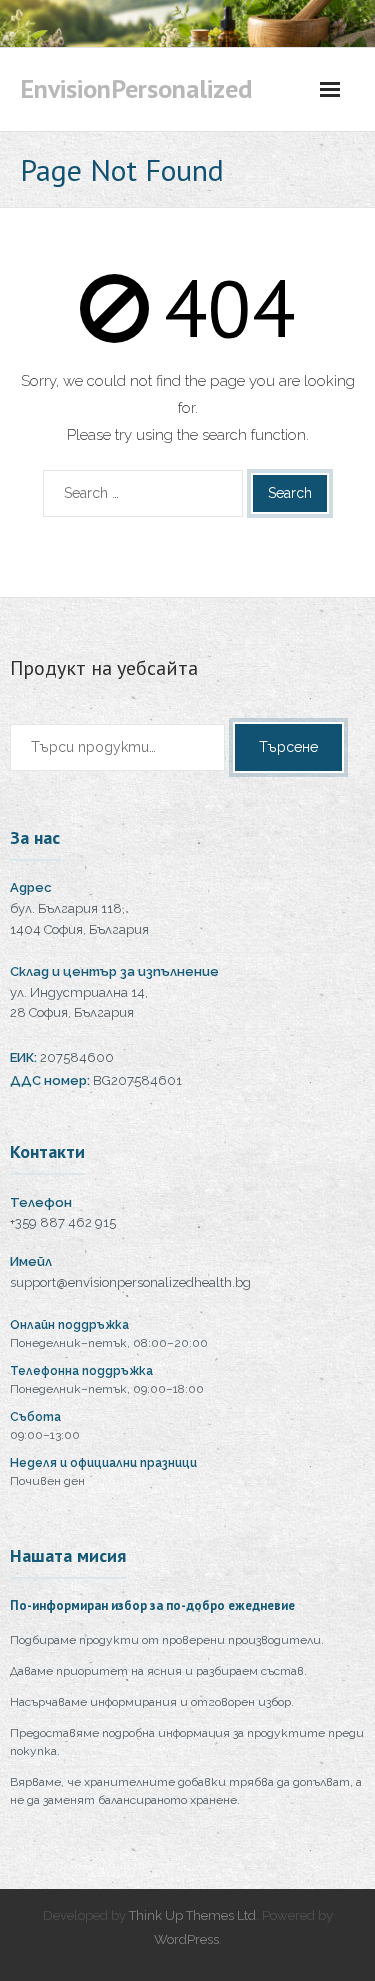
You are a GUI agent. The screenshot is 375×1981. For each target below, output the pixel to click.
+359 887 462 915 (63, 1222)
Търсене (288, 747)
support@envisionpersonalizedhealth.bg (130, 1282)
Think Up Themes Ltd (192, 1915)
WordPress (186, 1939)
